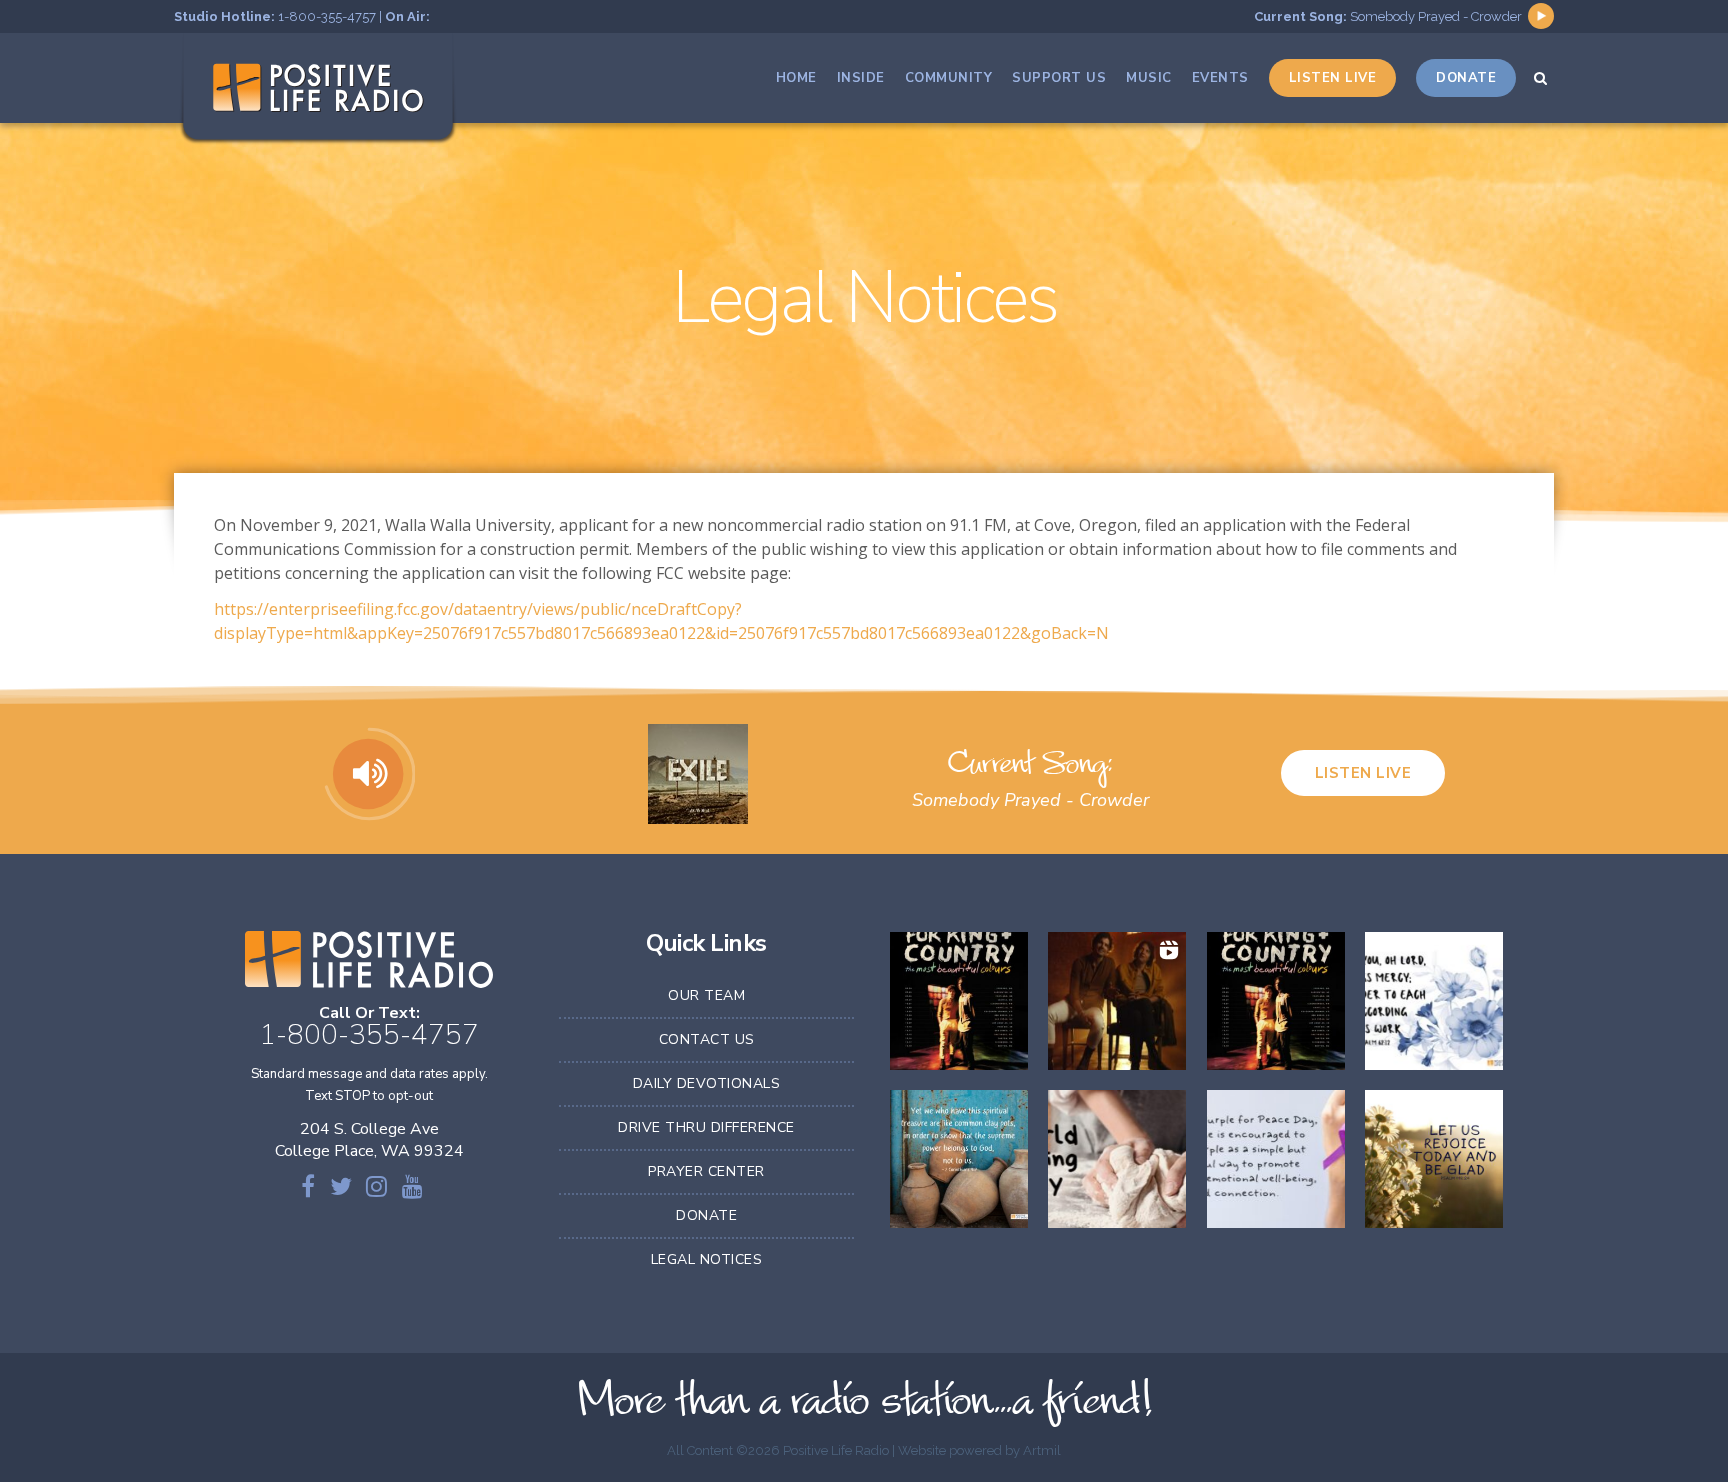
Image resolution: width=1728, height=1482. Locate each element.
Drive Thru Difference (706, 1127)
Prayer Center (706, 1171)
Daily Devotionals (707, 1083)
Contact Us (707, 1039)
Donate (706, 1215)
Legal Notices (707, 1259)
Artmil (1042, 1450)
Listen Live (1363, 773)
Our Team (706, 995)
